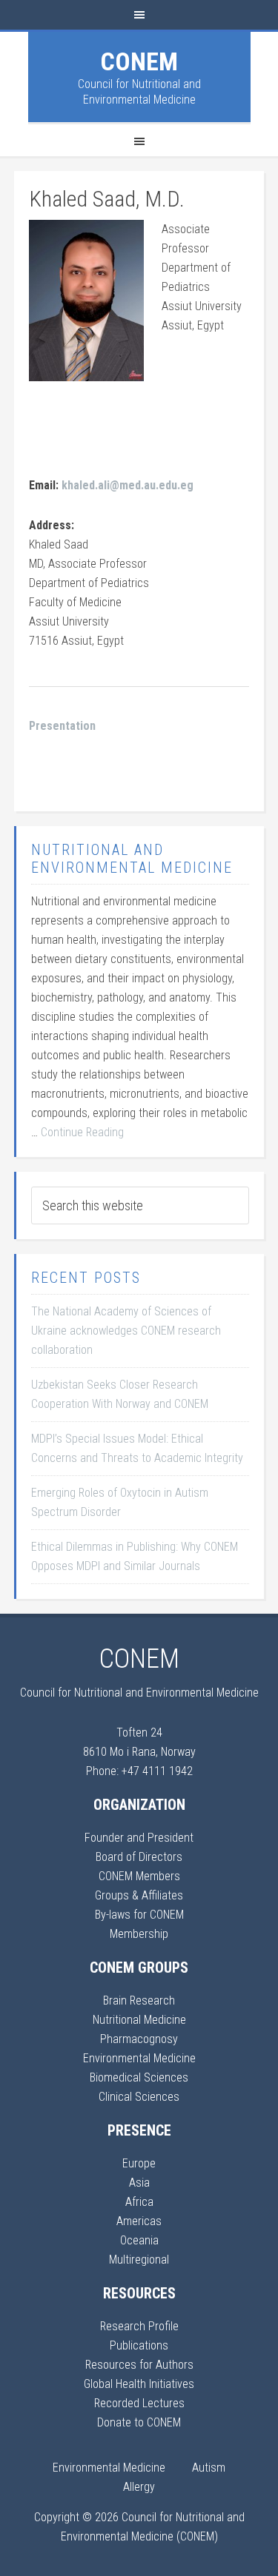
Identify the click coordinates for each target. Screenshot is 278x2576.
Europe (139, 2163)
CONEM (139, 61)
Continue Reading (82, 1132)
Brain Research (139, 2000)
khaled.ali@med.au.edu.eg (128, 485)
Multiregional (139, 2260)
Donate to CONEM (139, 2422)
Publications (139, 2345)
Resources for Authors (139, 2365)
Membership (139, 1934)
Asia (139, 2183)
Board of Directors (139, 1857)
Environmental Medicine (139, 2058)
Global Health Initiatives (139, 2384)
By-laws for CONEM (139, 1915)
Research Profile (139, 2326)
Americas (139, 2221)
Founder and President (139, 1838)
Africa (139, 2202)
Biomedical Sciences (139, 2077)
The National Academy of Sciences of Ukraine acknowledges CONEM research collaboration (126, 1331)
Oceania (139, 2240)
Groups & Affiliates (139, 1895)
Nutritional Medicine (139, 2020)
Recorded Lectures (139, 2403)
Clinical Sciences (139, 2097)
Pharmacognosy (139, 2039)
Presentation (62, 726)
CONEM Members (139, 1876)
